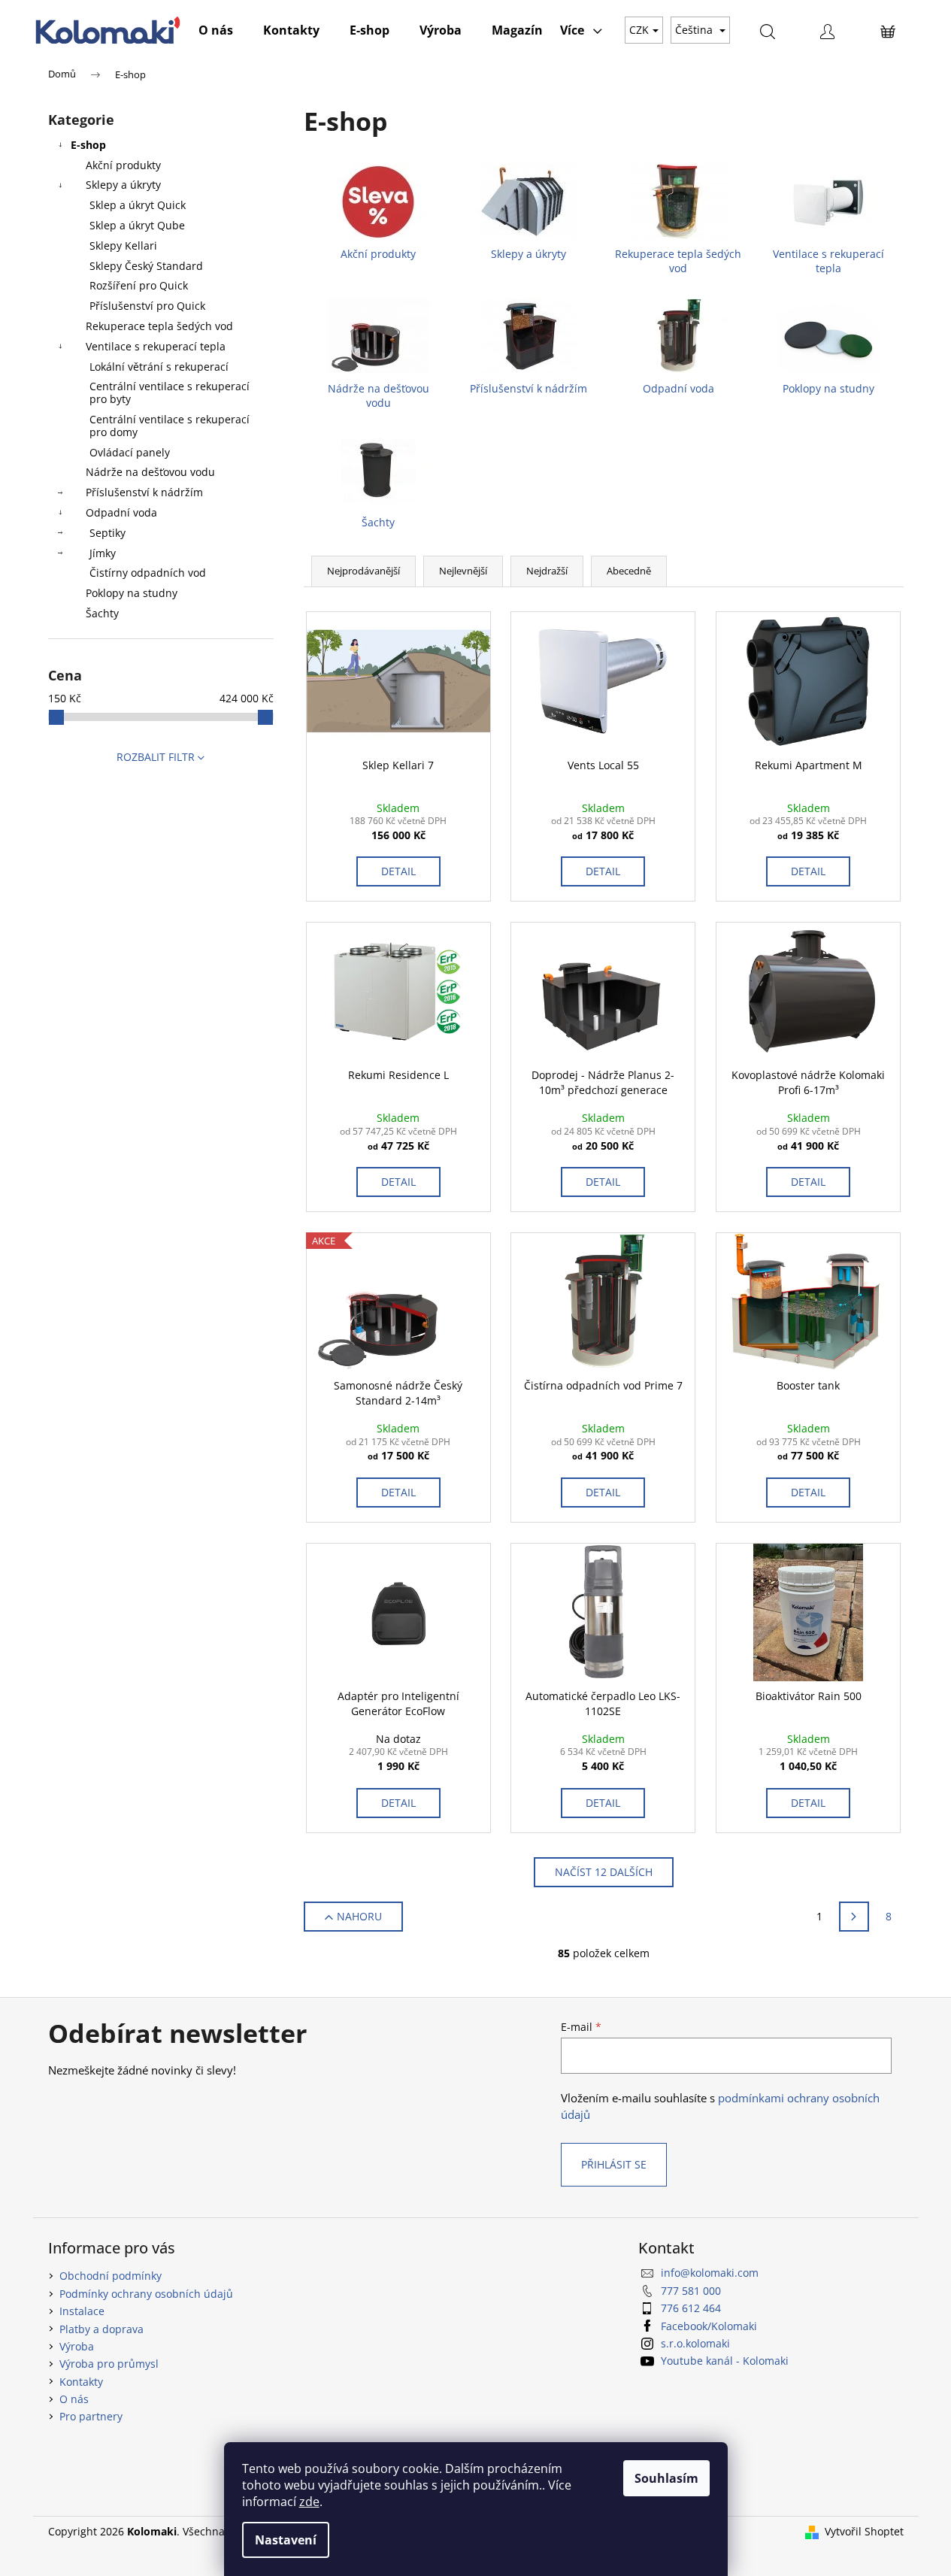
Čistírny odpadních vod (148, 573)
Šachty (102, 613)
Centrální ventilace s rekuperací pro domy (170, 426)
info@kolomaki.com (710, 2273)
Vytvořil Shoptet (864, 2531)
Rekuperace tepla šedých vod (159, 326)
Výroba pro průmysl (109, 2364)
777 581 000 (691, 2291)
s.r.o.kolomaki (695, 2343)
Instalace (82, 2311)
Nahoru (359, 1916)
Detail (398, 871)
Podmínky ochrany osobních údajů (146, 2294)
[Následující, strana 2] (854, 1917)
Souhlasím (666, 2478)
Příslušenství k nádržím (144, 492)
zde (309, 2502)
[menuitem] (216, 30)
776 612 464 (691, 2308)
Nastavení (286, 2540)
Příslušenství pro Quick (147, 306)
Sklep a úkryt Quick (138, 205)
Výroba (77, 2346)
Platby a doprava (101, 2329)
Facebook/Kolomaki (709, 2326)
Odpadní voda (121, 512)
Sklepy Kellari (123, 245)
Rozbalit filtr (156, 757)
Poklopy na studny (132, 593)
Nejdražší (547, 571)
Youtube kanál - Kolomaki (725, 2361)
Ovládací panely (130, 452)
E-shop (88, 145)
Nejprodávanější (363, 571)
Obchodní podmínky (111, 2276)
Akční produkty (123, 165)
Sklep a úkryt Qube (137, 225)
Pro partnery (91, 2416)
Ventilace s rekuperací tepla (156, 346)
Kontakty (81, 2382)
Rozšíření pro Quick (139, 285)
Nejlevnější (463, 571)
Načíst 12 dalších (604, 1872)
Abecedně (629, 571)
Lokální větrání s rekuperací (159, 367)
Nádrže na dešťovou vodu (150, 472)
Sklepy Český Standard (146, 266)
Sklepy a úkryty (123, 185)
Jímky (103, 553)
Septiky (108, 533)
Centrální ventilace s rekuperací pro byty (170, 392)
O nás (74, 2399)
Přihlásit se (614, 2164)
